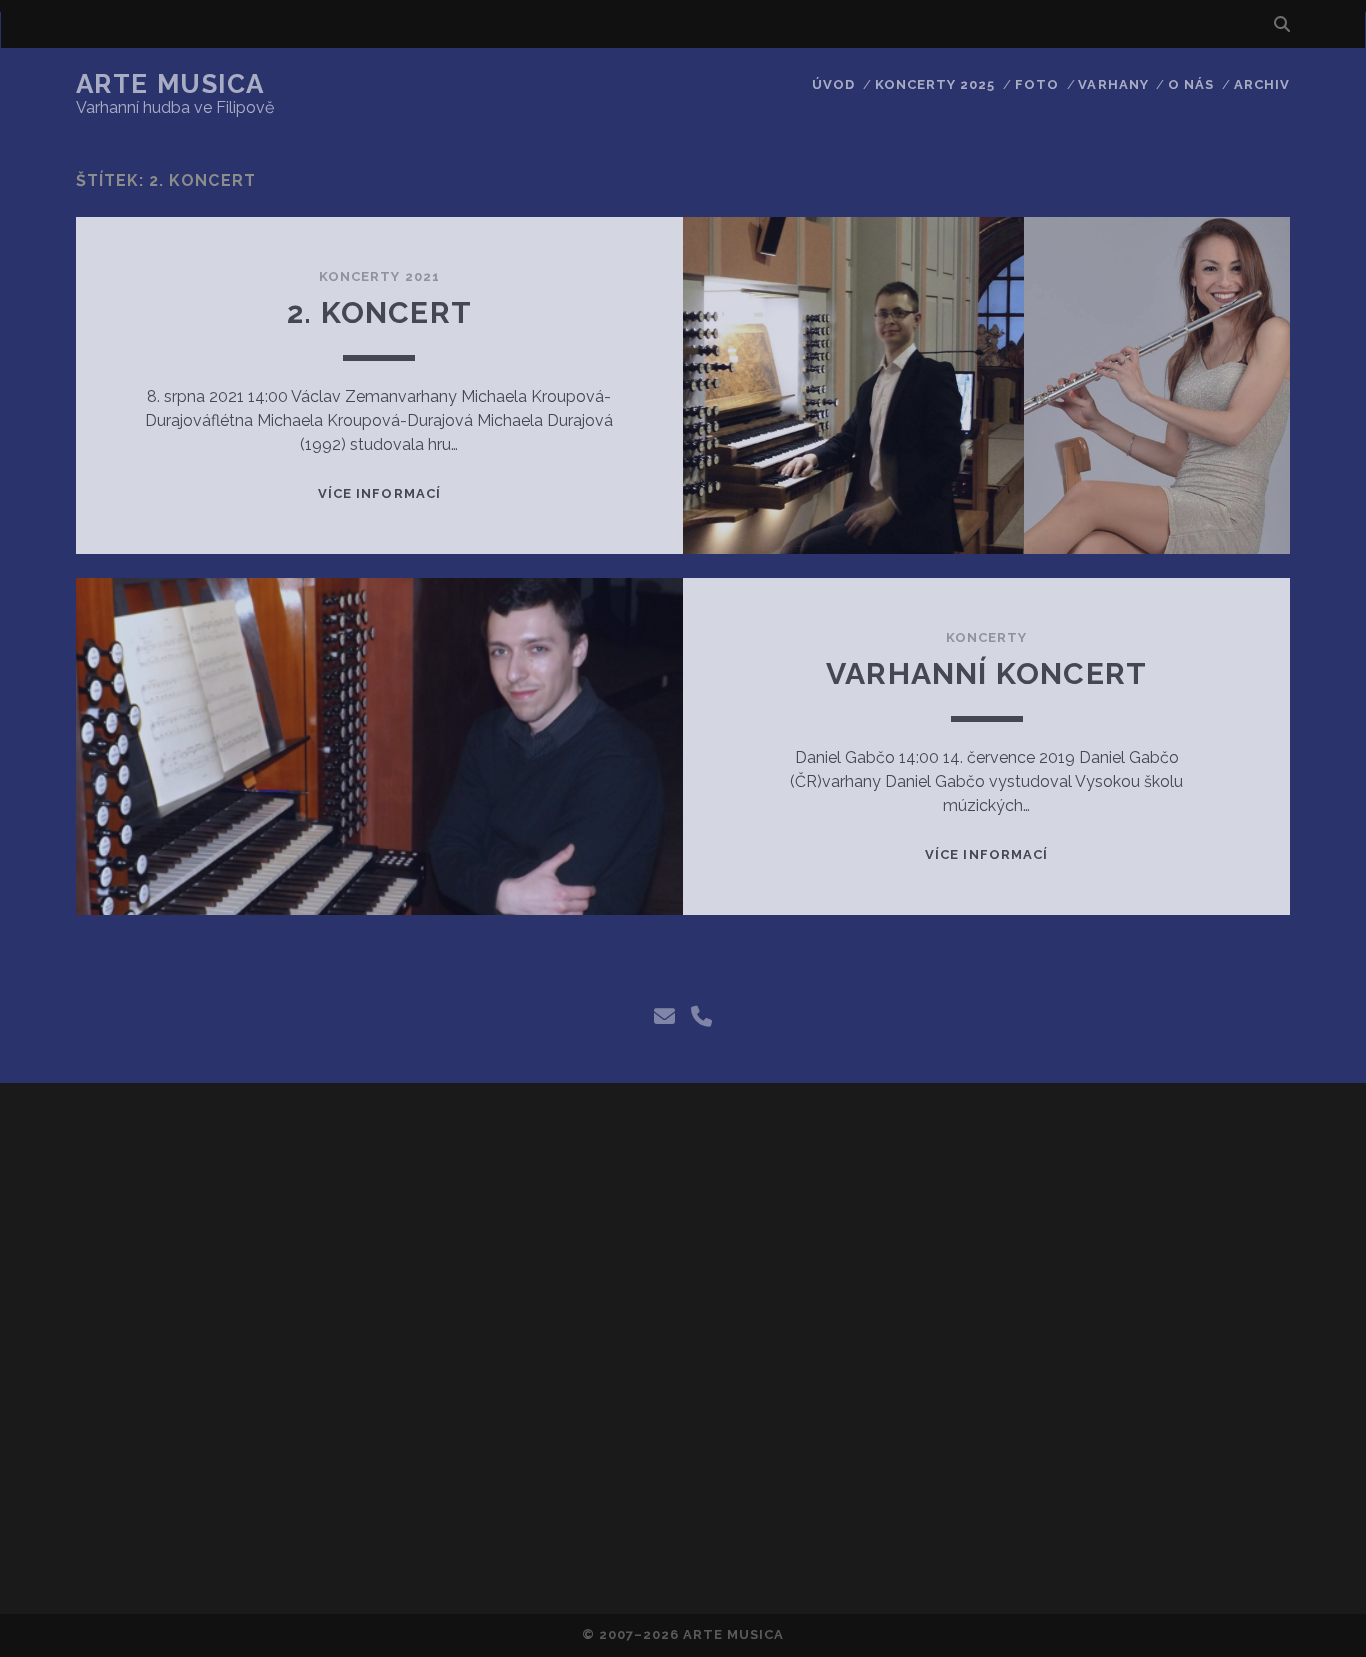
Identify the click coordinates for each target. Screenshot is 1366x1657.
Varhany (1113, 84)
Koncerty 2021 (379, 276)
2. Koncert (379, 312)
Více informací (379, 493)
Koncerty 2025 (935, 84)
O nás (1191, 84)
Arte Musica (170, 84)
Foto (1037, 84)
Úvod (833, 84)
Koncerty (986, 637)
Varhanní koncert (986, 673)
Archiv (1262, 84)
